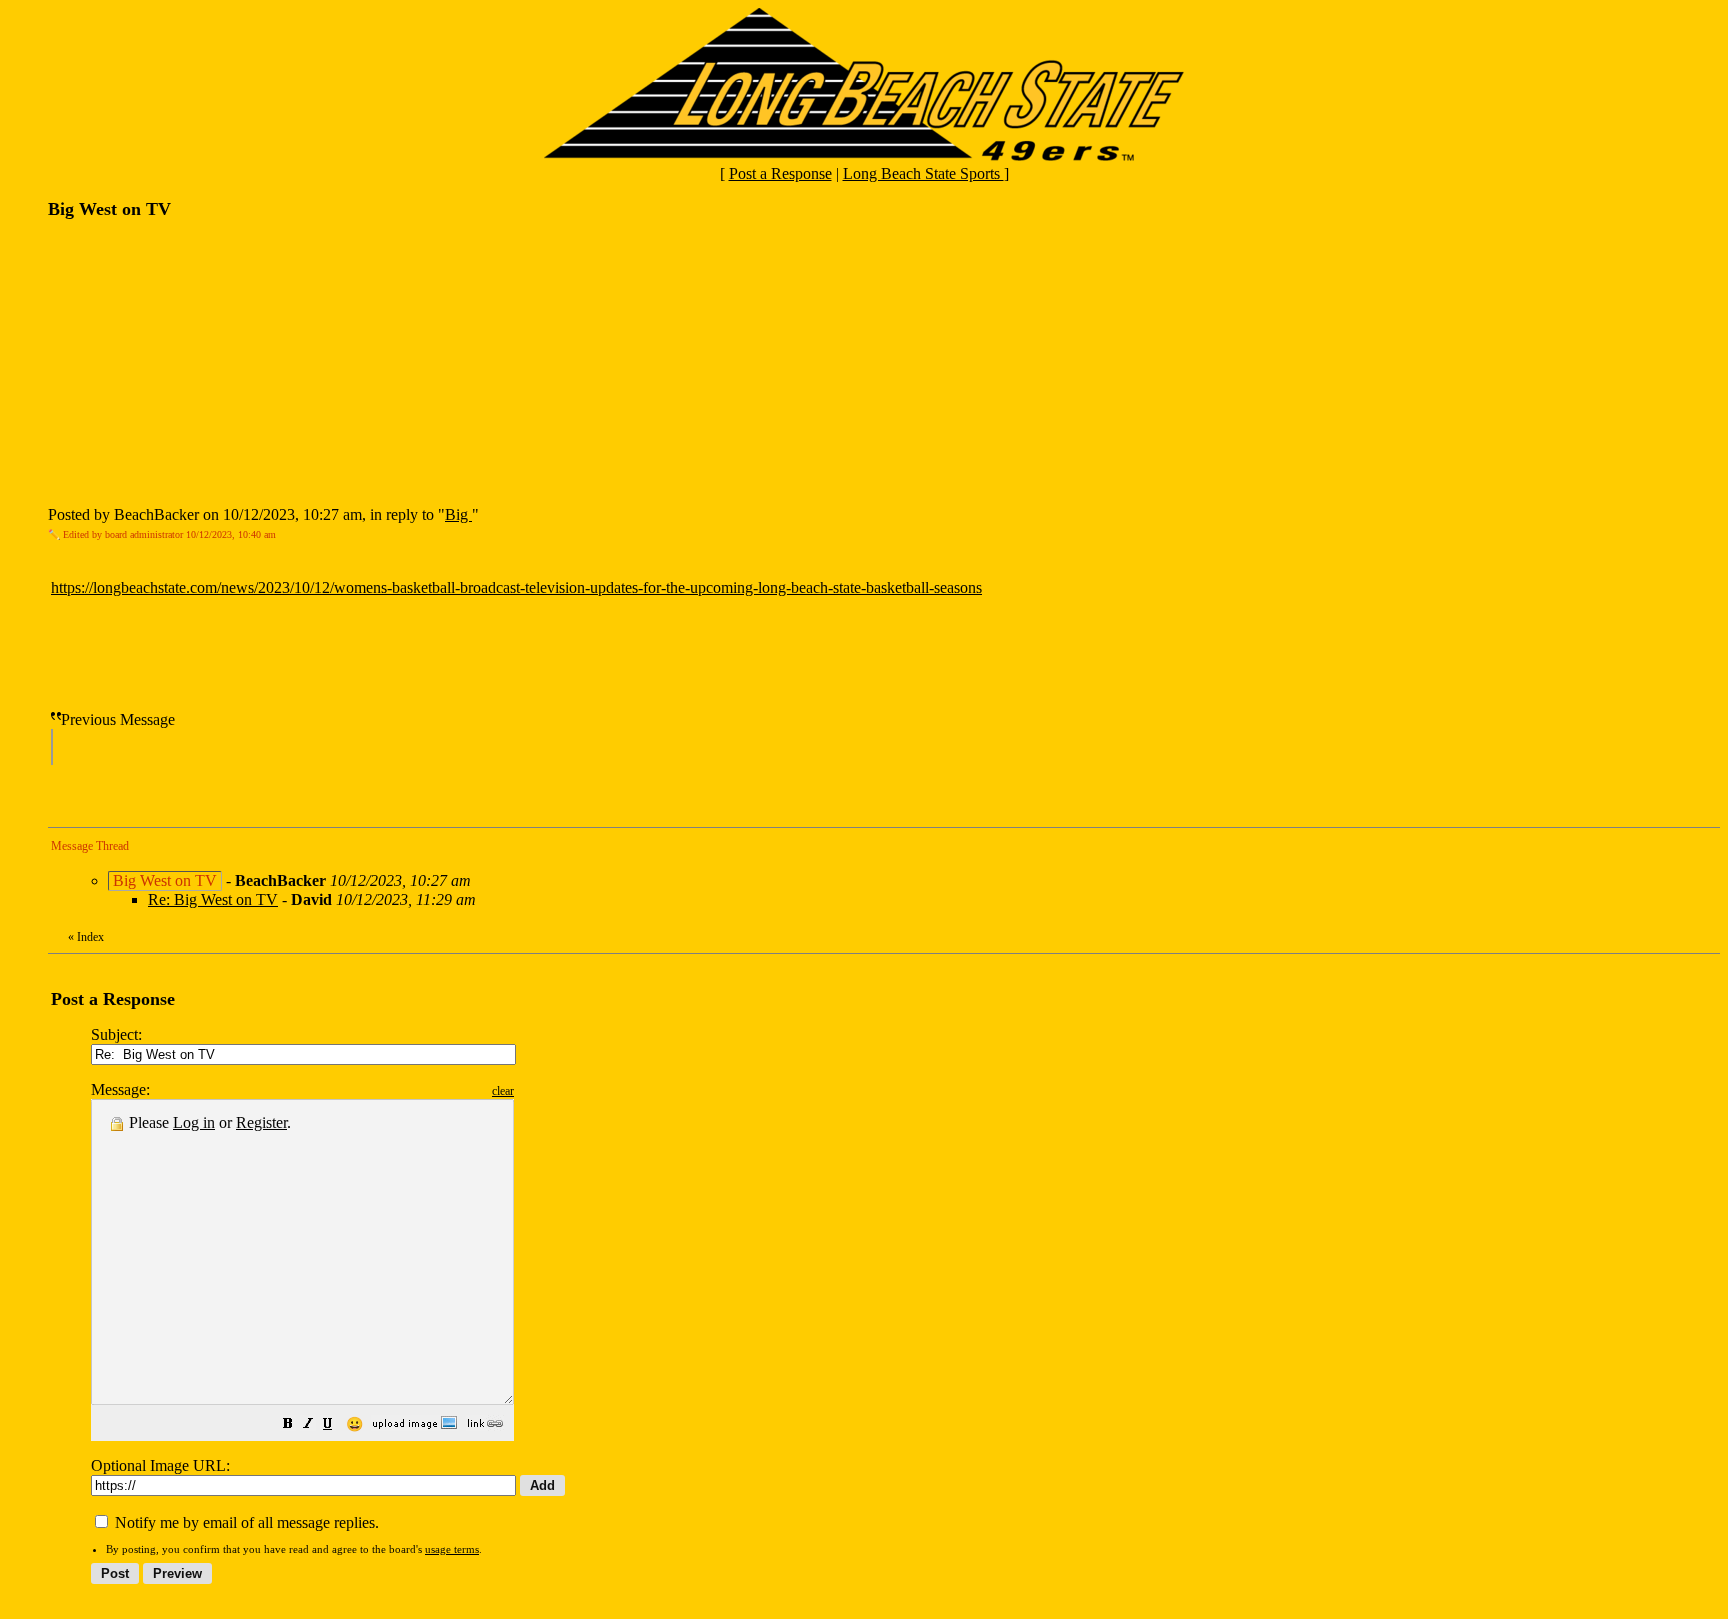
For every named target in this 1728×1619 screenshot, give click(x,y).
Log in (194, 1122)
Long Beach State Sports (923, 173)
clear (503, 1091)
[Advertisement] (198, 361)
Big (458, 514)
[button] (288, 1425)
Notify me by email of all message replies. (245, 1522)
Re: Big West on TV (213, 899)
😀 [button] (354, 1424)
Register (261, 1122)
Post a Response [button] (780, 173)
